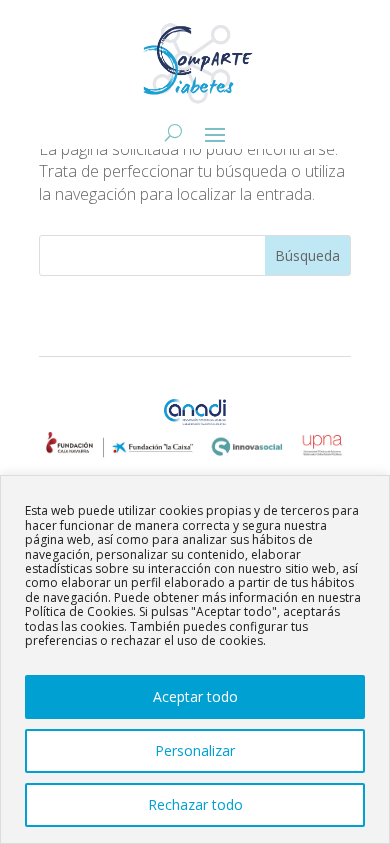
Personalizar (195, 750)
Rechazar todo (195, 804)
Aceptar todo (195, 696)
